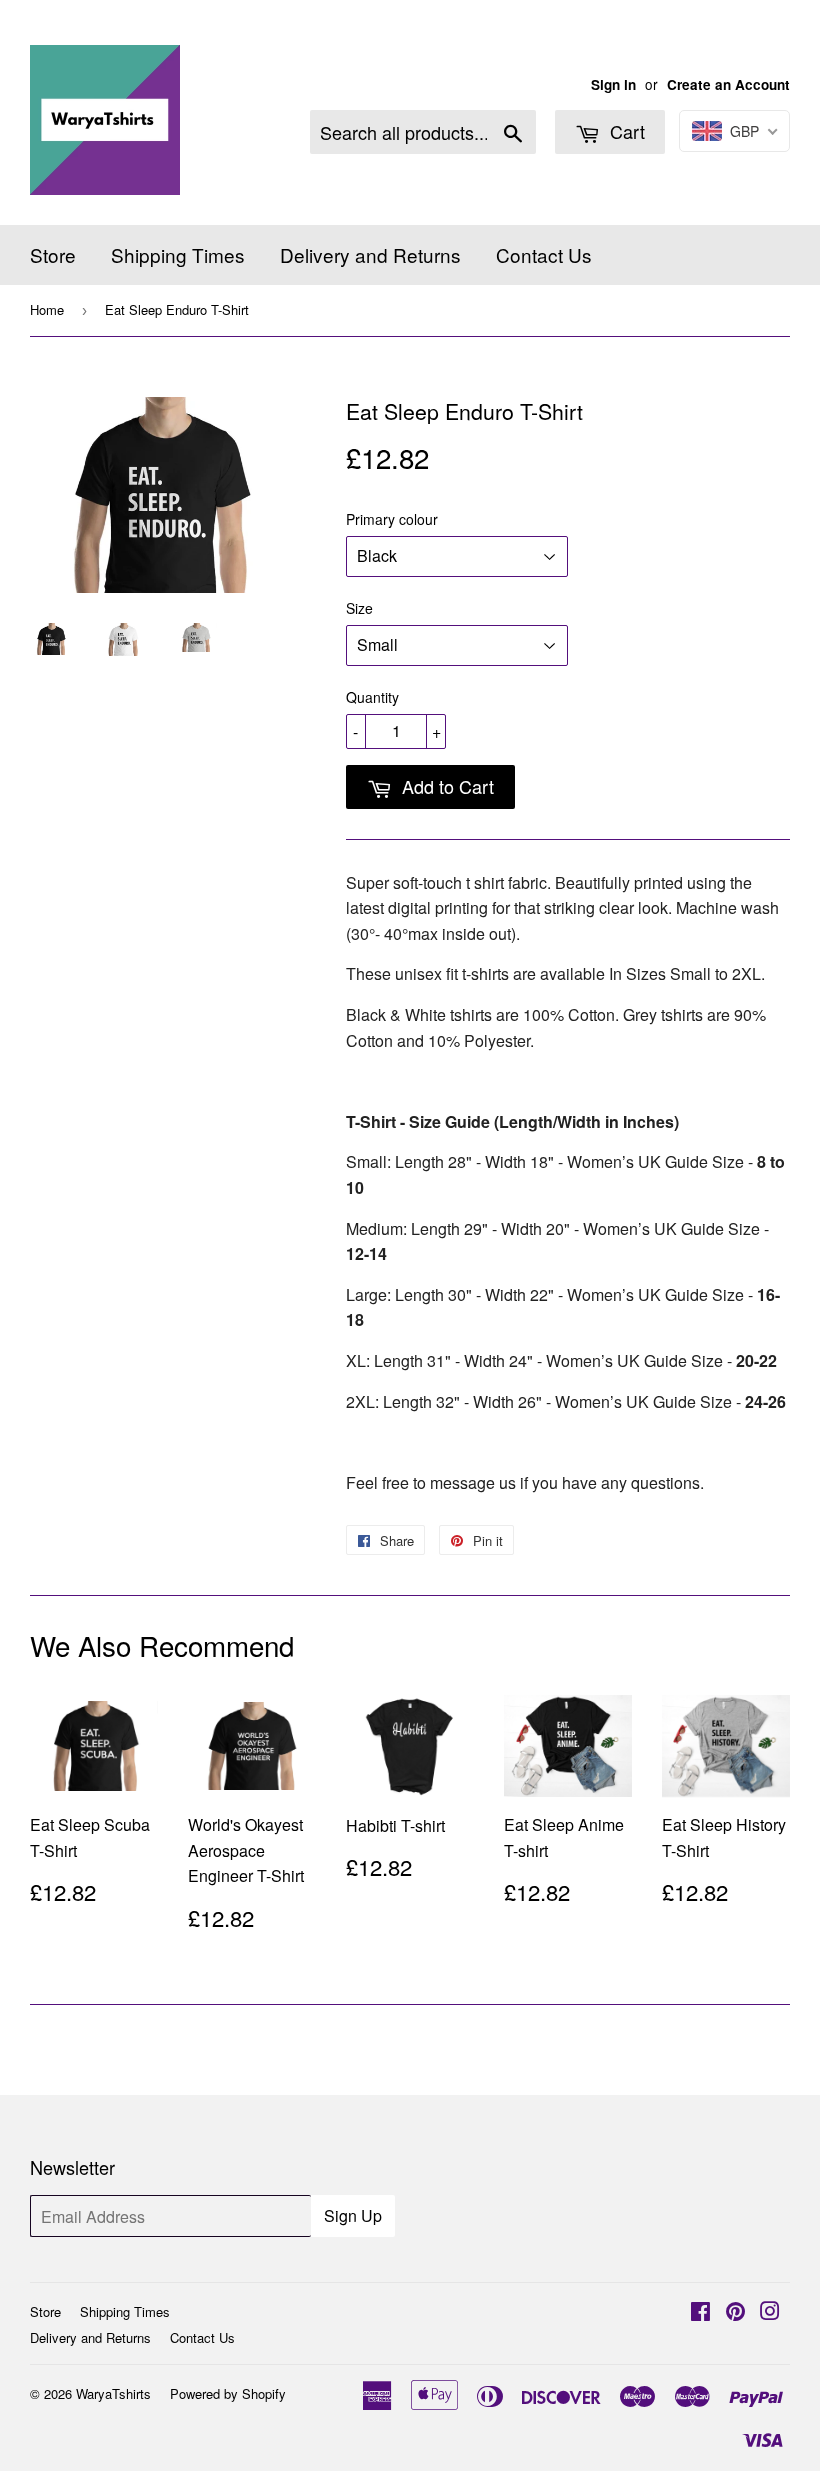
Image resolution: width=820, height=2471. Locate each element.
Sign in (613, 84)
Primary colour (392, 519)
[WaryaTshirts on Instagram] (770, 2312)
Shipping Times (178, 254)
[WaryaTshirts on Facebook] (700, 2312)
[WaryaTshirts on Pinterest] (735, 2312)
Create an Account (728, 84)
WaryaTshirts (113, 2393)
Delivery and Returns (370, 254)
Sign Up (353, 2215)
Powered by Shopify (228, 2393)
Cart (625, 131)
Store (53, 254)
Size (359, 608)
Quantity (372, 697)
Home (47, 309)
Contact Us (544, 254)
